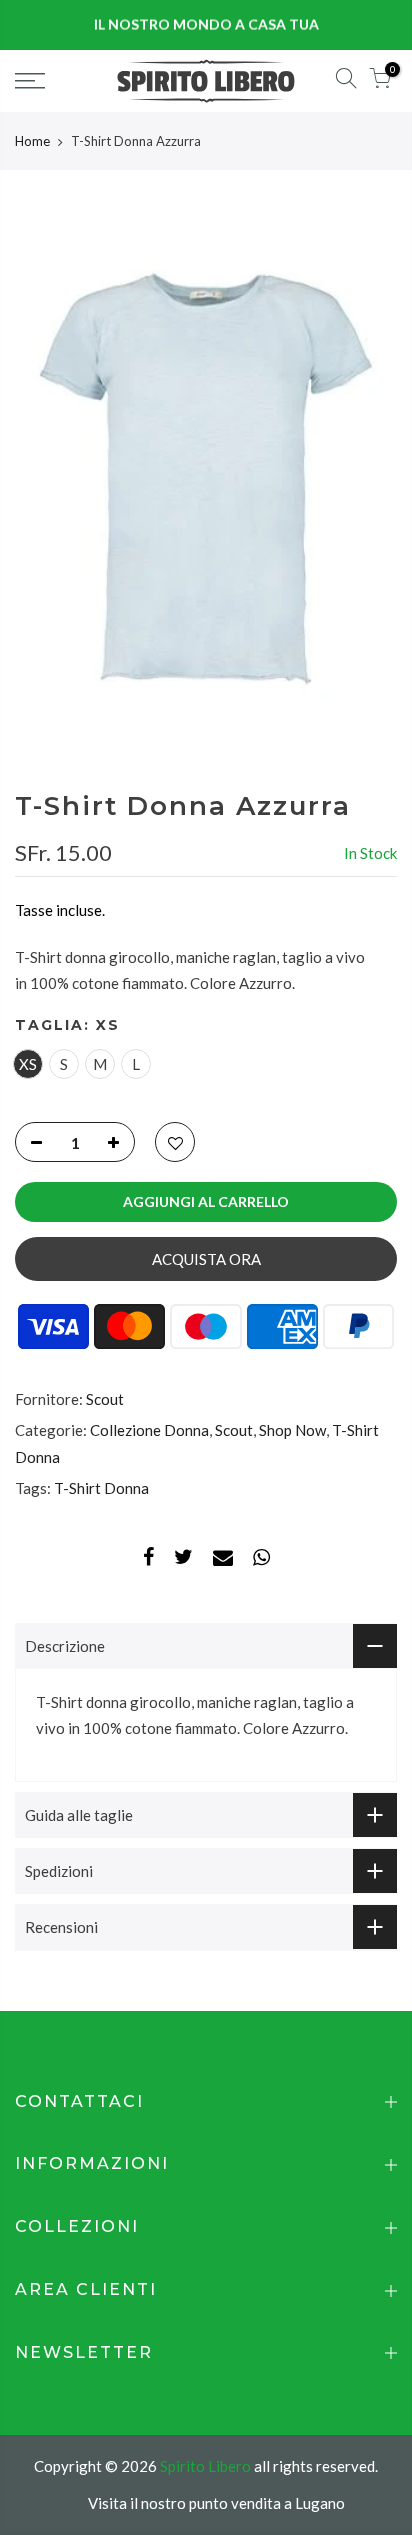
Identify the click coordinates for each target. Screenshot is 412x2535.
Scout (105, 1399)
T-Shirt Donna (101, 1488)
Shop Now (292, 1431)
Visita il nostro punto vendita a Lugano (216, 2503)
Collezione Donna (149, 1431)
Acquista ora (206, 1259)
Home (32, 141)
